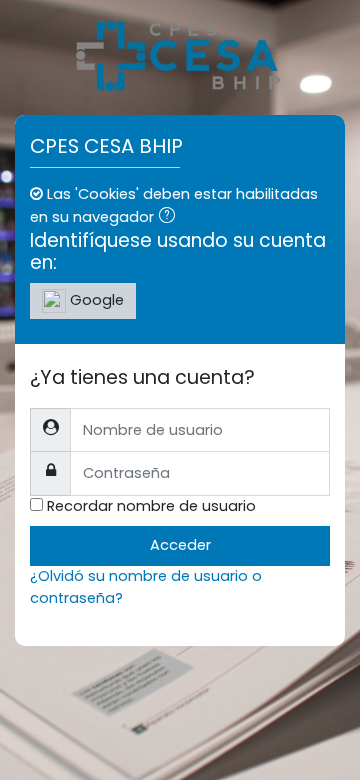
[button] (171, 218)
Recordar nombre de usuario (151, 506)
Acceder (180, 545)
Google (95, 300)
